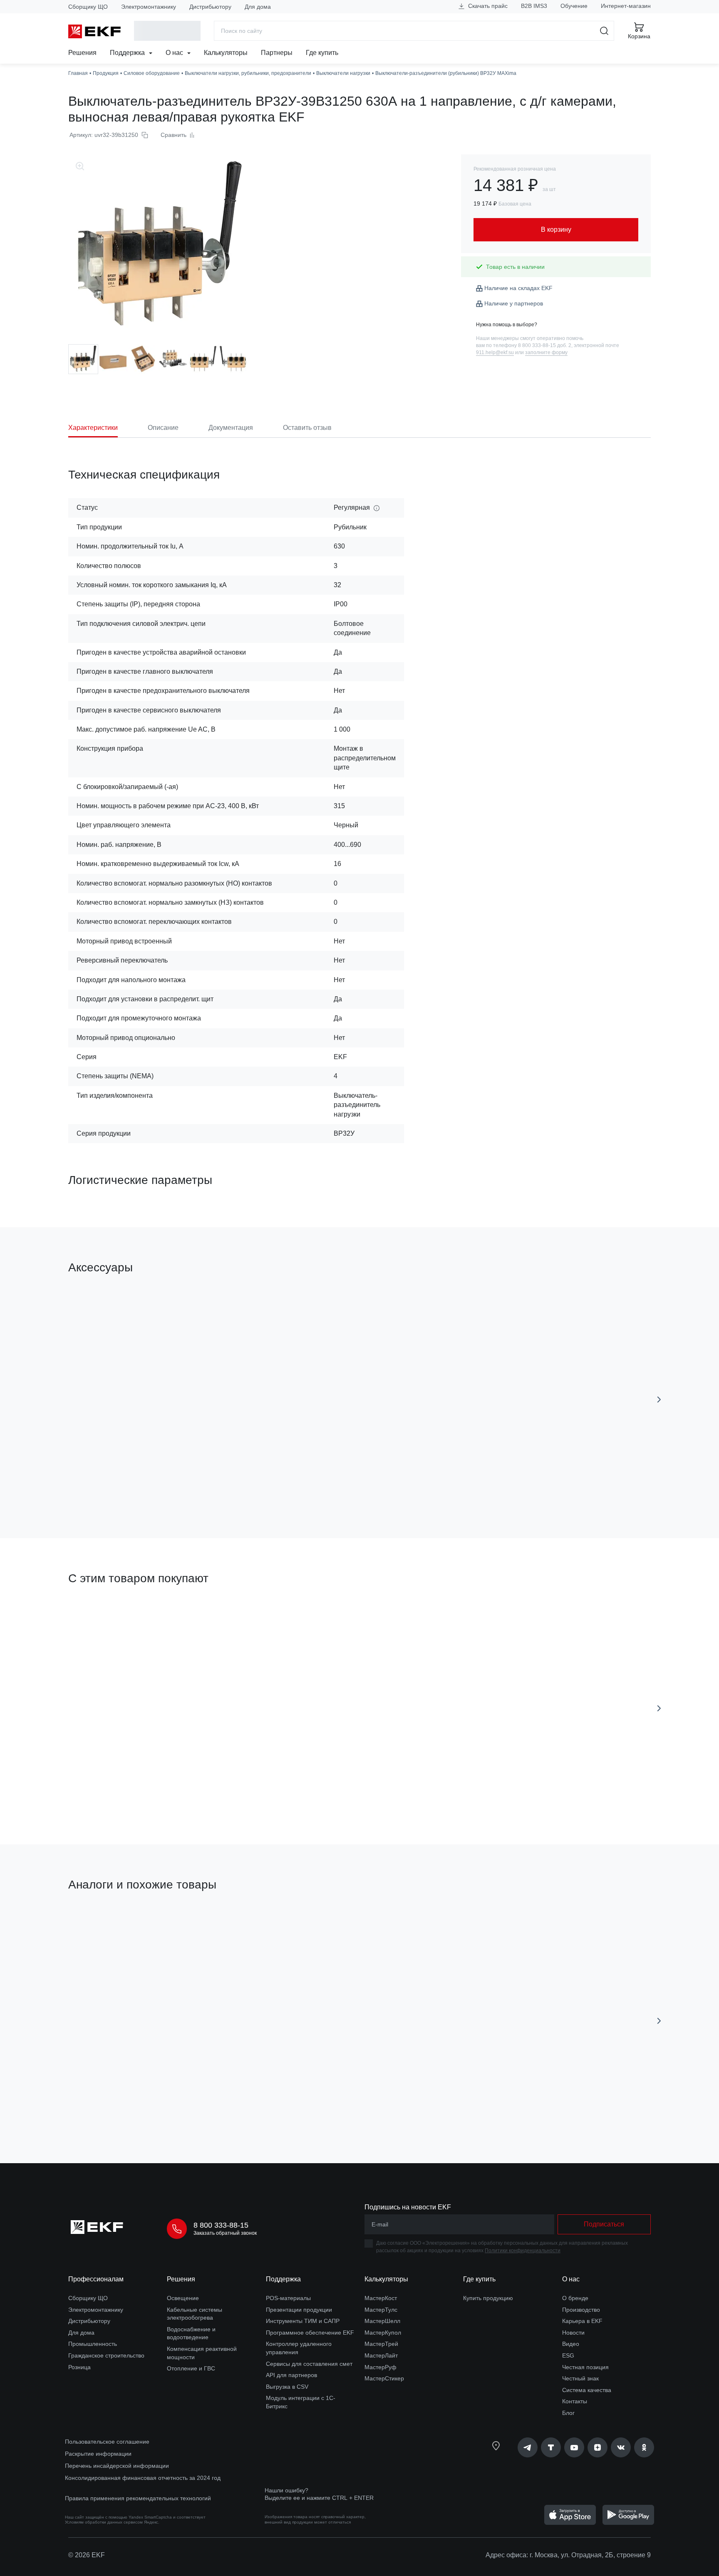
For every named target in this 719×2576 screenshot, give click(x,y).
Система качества (587, 2390)
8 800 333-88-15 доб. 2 (545, 345)
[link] (528, 2447)
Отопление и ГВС (191, 2368)
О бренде (575, 2298)
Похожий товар (99, 1924)
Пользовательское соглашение (107, 2442)
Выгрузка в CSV (287, 2387)
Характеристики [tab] (93, 428)
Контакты (575, 2401)
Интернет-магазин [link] (626, 6)
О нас (175, 53)
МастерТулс (381, 2310)
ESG (568, 2355)
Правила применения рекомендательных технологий (138, 2498)
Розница (79, 2367)
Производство (581, 2310)
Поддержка (128, 53)
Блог (568, 2413)
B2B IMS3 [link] (534, 6)
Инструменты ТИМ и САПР (303, 2321)
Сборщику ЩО (88, 7)
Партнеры (277, 53)
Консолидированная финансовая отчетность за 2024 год (143, 2478)
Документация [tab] (231, 428)
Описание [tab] (163, 428)
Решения (82, 53)
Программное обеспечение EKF (310, 2333)
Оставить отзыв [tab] (307, 428)
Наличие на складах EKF (518, 288)
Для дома (258, 7)
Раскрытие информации (98, 2454)
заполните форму (546, 352)
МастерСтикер (384, 2378)
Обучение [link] (574, 6)
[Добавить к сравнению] (190, 1485)
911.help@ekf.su (495, 352)
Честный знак (580, 2378)
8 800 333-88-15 (221, 2225)
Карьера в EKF (582, 2321)
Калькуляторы (226, 53)
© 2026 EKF (87, 2555)
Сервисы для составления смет (309, 2364)
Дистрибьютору (210, 7)
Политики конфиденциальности (523, 2251)
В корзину (116, 1485)
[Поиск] (604, 31)
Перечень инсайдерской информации (117, 2466)
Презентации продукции (299, 2310)
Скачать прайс (487, 6)
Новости (573, 2333)
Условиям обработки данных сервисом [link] (104, 2522)
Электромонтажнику (149, 7)
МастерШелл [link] (382, 2321)
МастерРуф (381, 2367)
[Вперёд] (659, 1400)
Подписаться (116, 1791)
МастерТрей (381, 2344)
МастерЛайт (381, 2355)
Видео (571, 2344)
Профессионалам (96, 2279)
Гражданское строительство (106, 2355)
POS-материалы (288, 2298)
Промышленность (93, 2344)
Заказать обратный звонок (225, 2233)
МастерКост (381, 2298)
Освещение (183, 2298)
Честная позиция (585, 2367)
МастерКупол (383, 2333)
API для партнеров (291, 2375)
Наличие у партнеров (514, 303)
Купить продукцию (488, 2298)
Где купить (322, 53)
